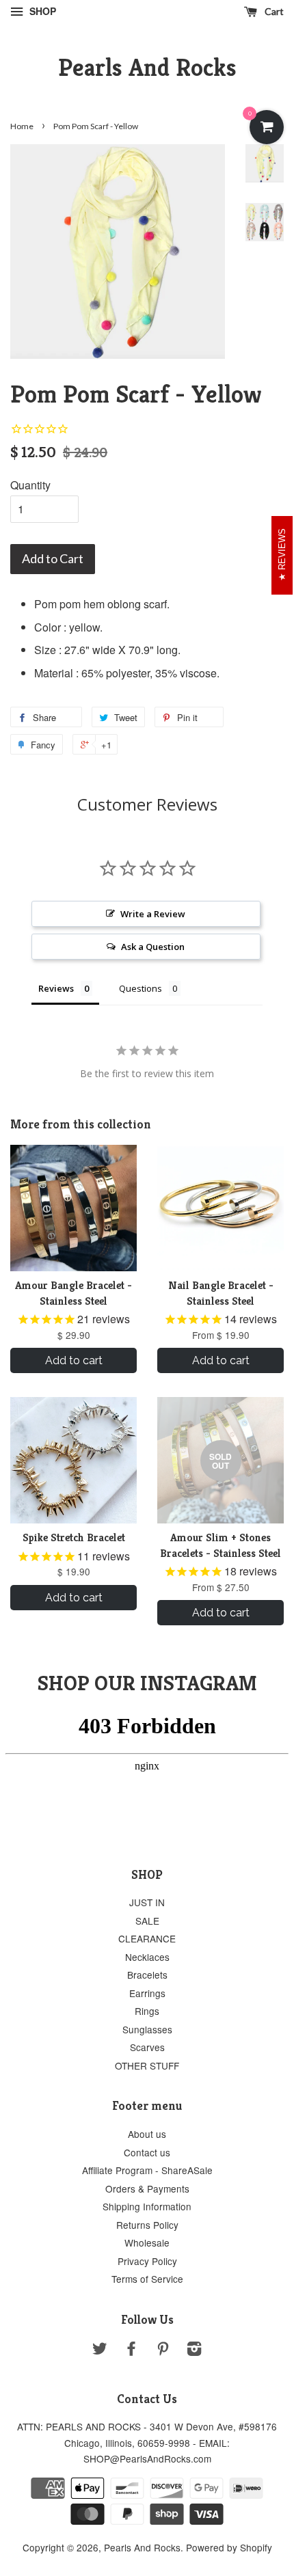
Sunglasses (147, 2029)
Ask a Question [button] (153, 947)
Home (22, 126)
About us (147, 2134)
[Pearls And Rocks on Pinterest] (163, 2350)
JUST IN (147, 1902)
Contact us (147, 2152)
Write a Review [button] (153, 914)
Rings (147, 2011)
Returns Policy (147, 2225)
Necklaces (147, 1957)
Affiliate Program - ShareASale (147, 2170)
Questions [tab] (141, 988)
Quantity (30, 485)
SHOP (41, 11)
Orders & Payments (147, 2188)
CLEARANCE (147, 1938)
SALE (147, 1921)
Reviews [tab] (56, 988)
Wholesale (147, 2242)
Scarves (147, 2047)
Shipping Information (147, 2206)
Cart (273, 11)
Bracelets (147, 1975)
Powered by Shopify (229, 2547)
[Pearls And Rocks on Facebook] (131, 2350)
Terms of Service (147, 2279)
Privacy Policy (147, 2261)
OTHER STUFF (147, 2065)
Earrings (147, 1993)
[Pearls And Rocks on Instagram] (194, 2350)
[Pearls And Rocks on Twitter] (100, 2350)
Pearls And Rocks (147, 67)
